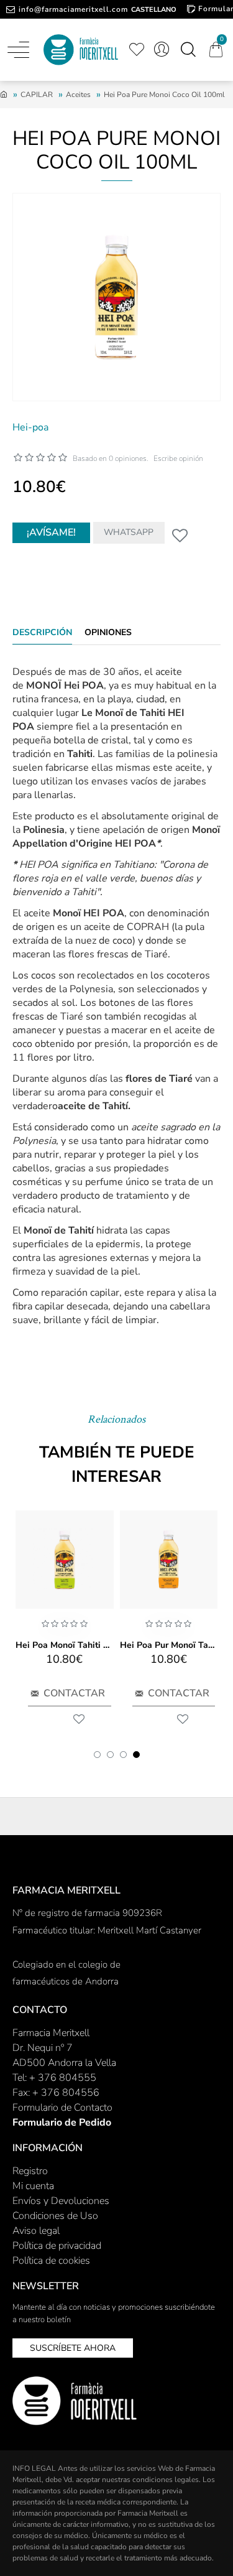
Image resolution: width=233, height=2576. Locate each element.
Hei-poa (30, 427)
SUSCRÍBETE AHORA (73, 2348)
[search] (188, 50)
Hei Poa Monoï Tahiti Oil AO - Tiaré (65, 1645)
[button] (97, 1755)
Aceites (78, 95)
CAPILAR (37, 95)
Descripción (42, 633)
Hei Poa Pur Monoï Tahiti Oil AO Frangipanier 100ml (169, 1645)
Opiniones (108, 633)
